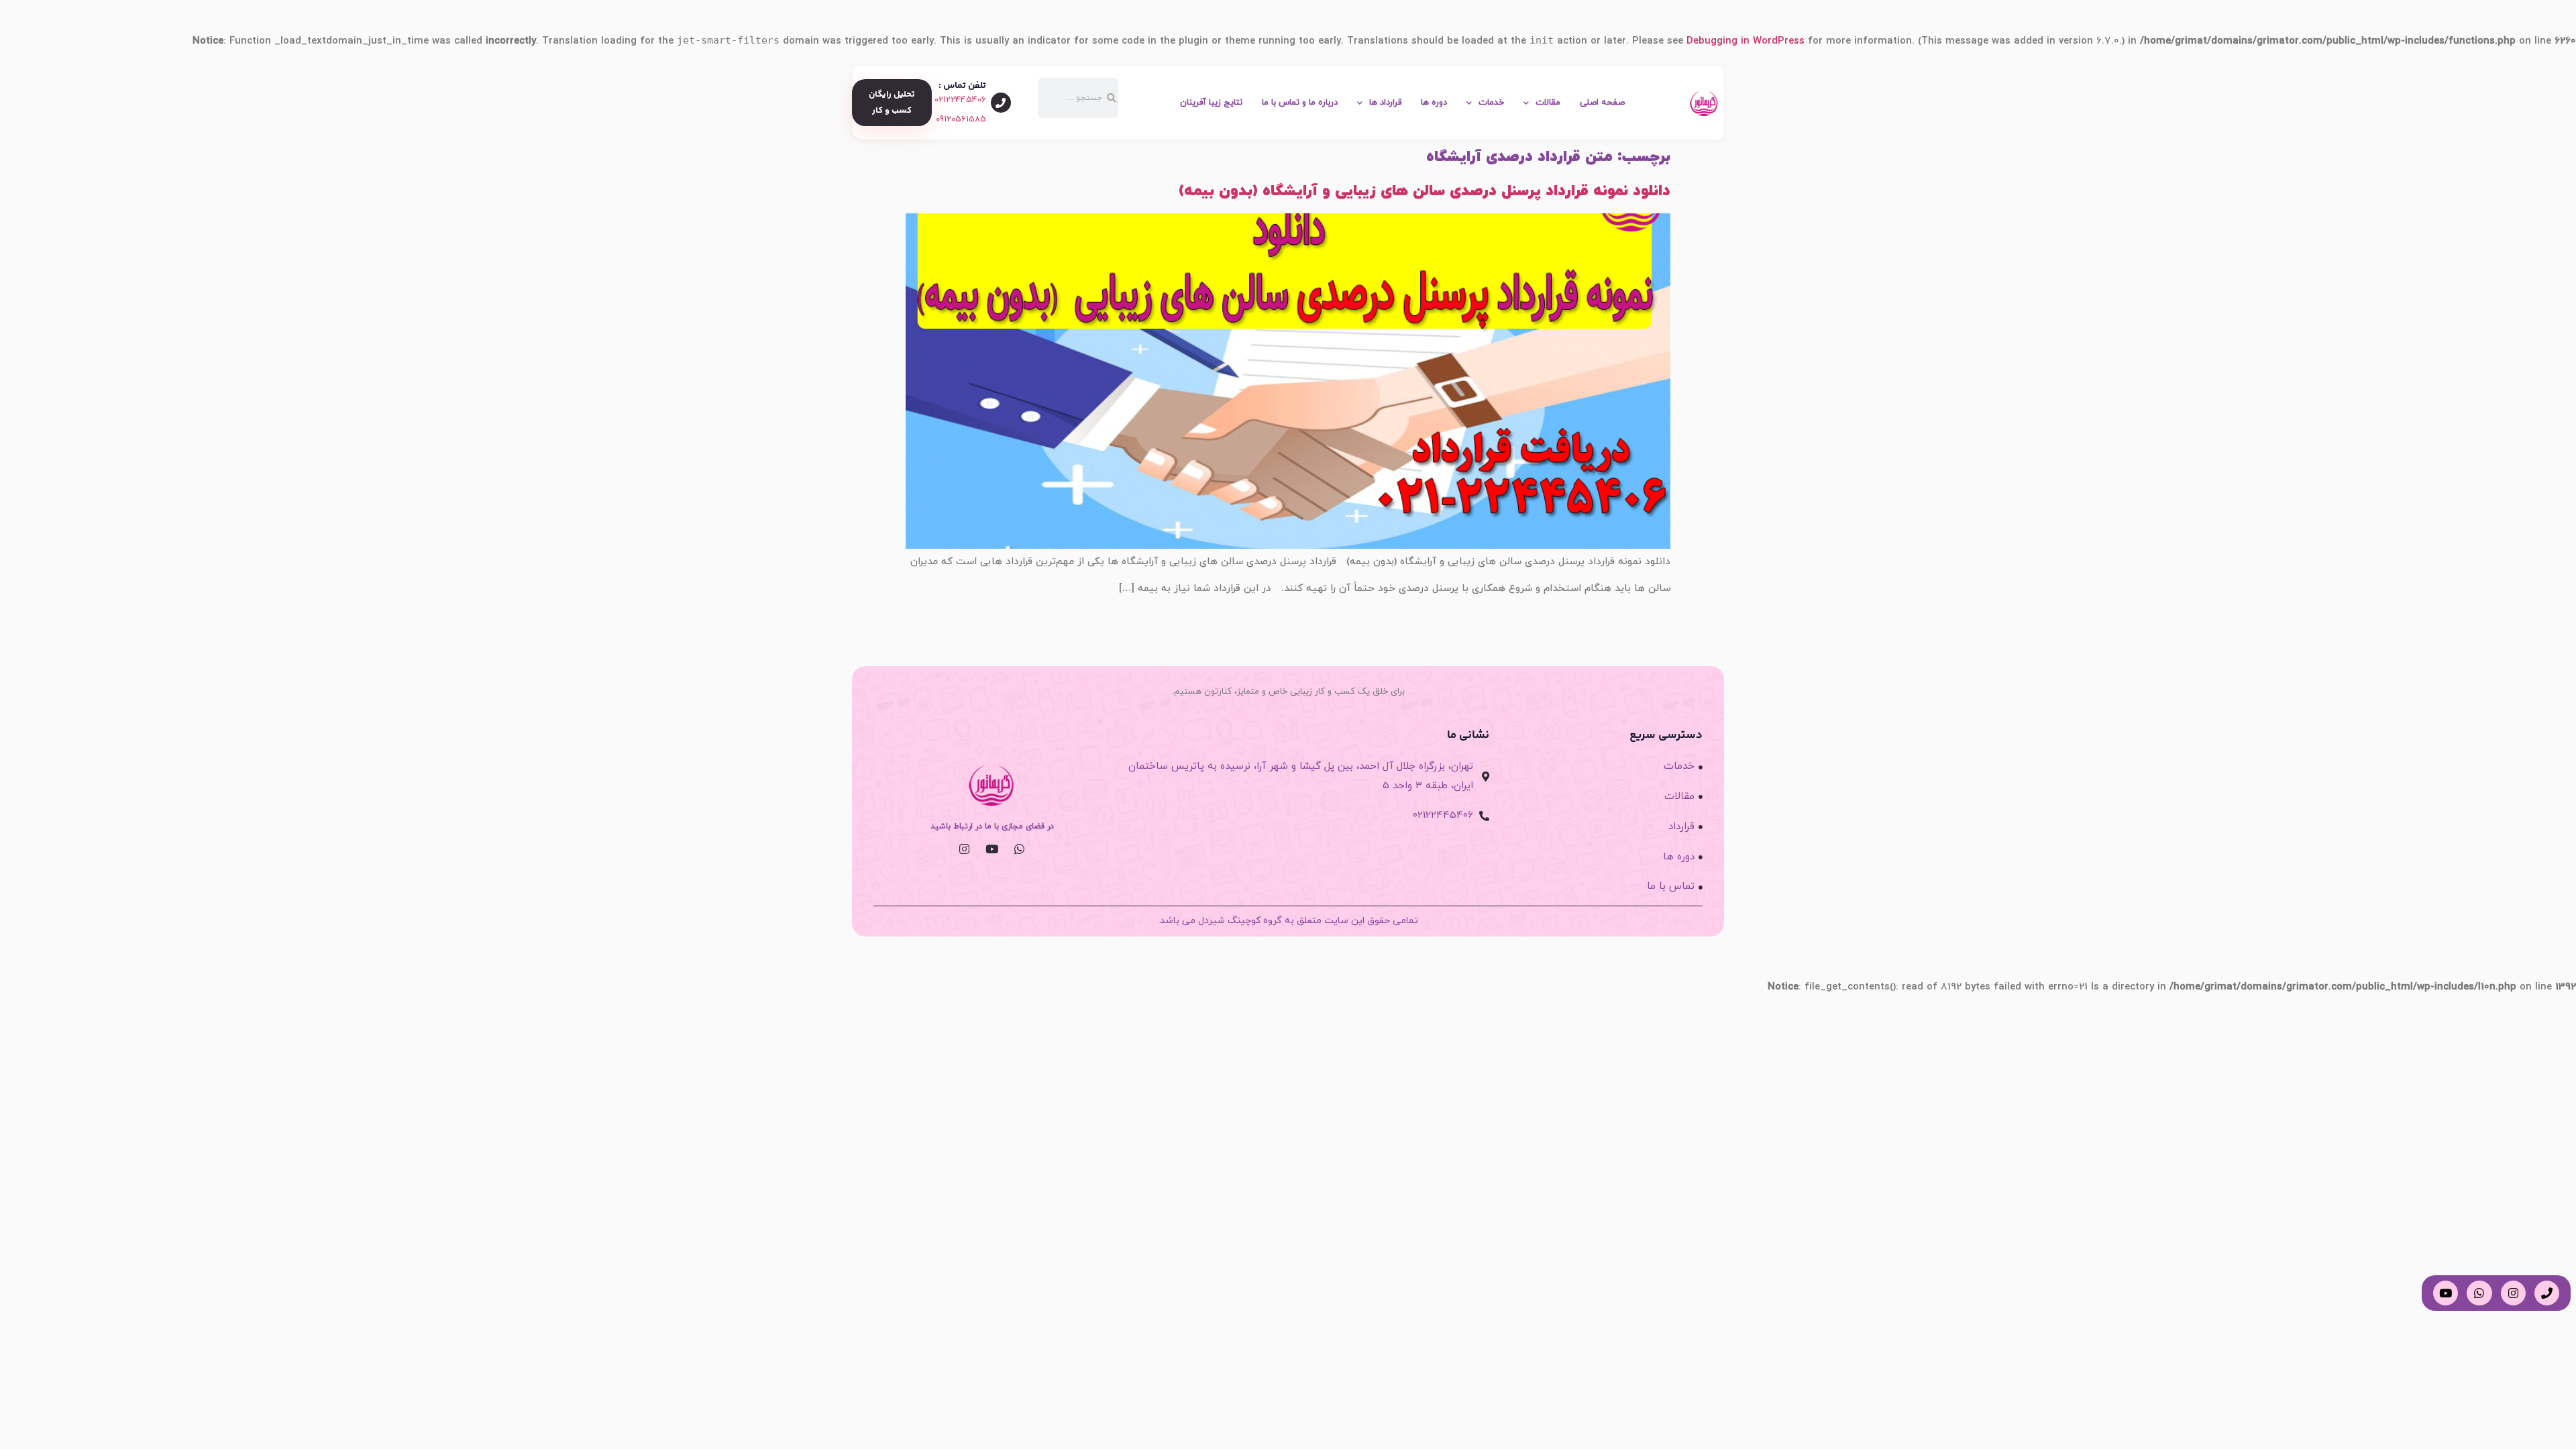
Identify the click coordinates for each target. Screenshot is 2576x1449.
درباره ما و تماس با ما (1300, 103)
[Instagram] (964, 849)
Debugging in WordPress (1746, 41)
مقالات (1548, 103)
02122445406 (960, 100)
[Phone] (2547, 1293)
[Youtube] (992, 849)
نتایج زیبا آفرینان (1211, 103)
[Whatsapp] (1019, 849)
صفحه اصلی (1602, 103)
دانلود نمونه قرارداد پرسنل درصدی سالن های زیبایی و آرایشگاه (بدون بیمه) (1425, 191)
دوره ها (1434, 103)
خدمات (1491, 103)
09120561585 (961, 119)
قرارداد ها (1385, 103)
